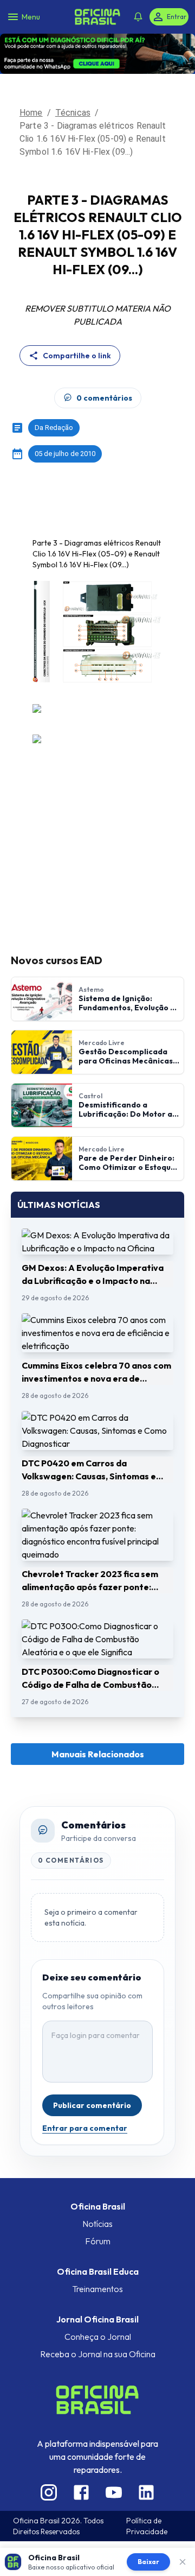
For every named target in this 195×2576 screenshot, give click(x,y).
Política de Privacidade (147, 2492)
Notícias (97, 2191)
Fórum (98, 2208)
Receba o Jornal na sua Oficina (98, 2321)
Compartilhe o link (77, 322)
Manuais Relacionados (98, 1721)
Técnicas (73, 79)
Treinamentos (97, 2256)
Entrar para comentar (85, 2095)
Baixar (148, 2562)
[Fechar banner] (183, 2562)
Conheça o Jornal (98, 2303)
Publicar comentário (92, 2072)
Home (31, 79)
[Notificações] (138, 11)
